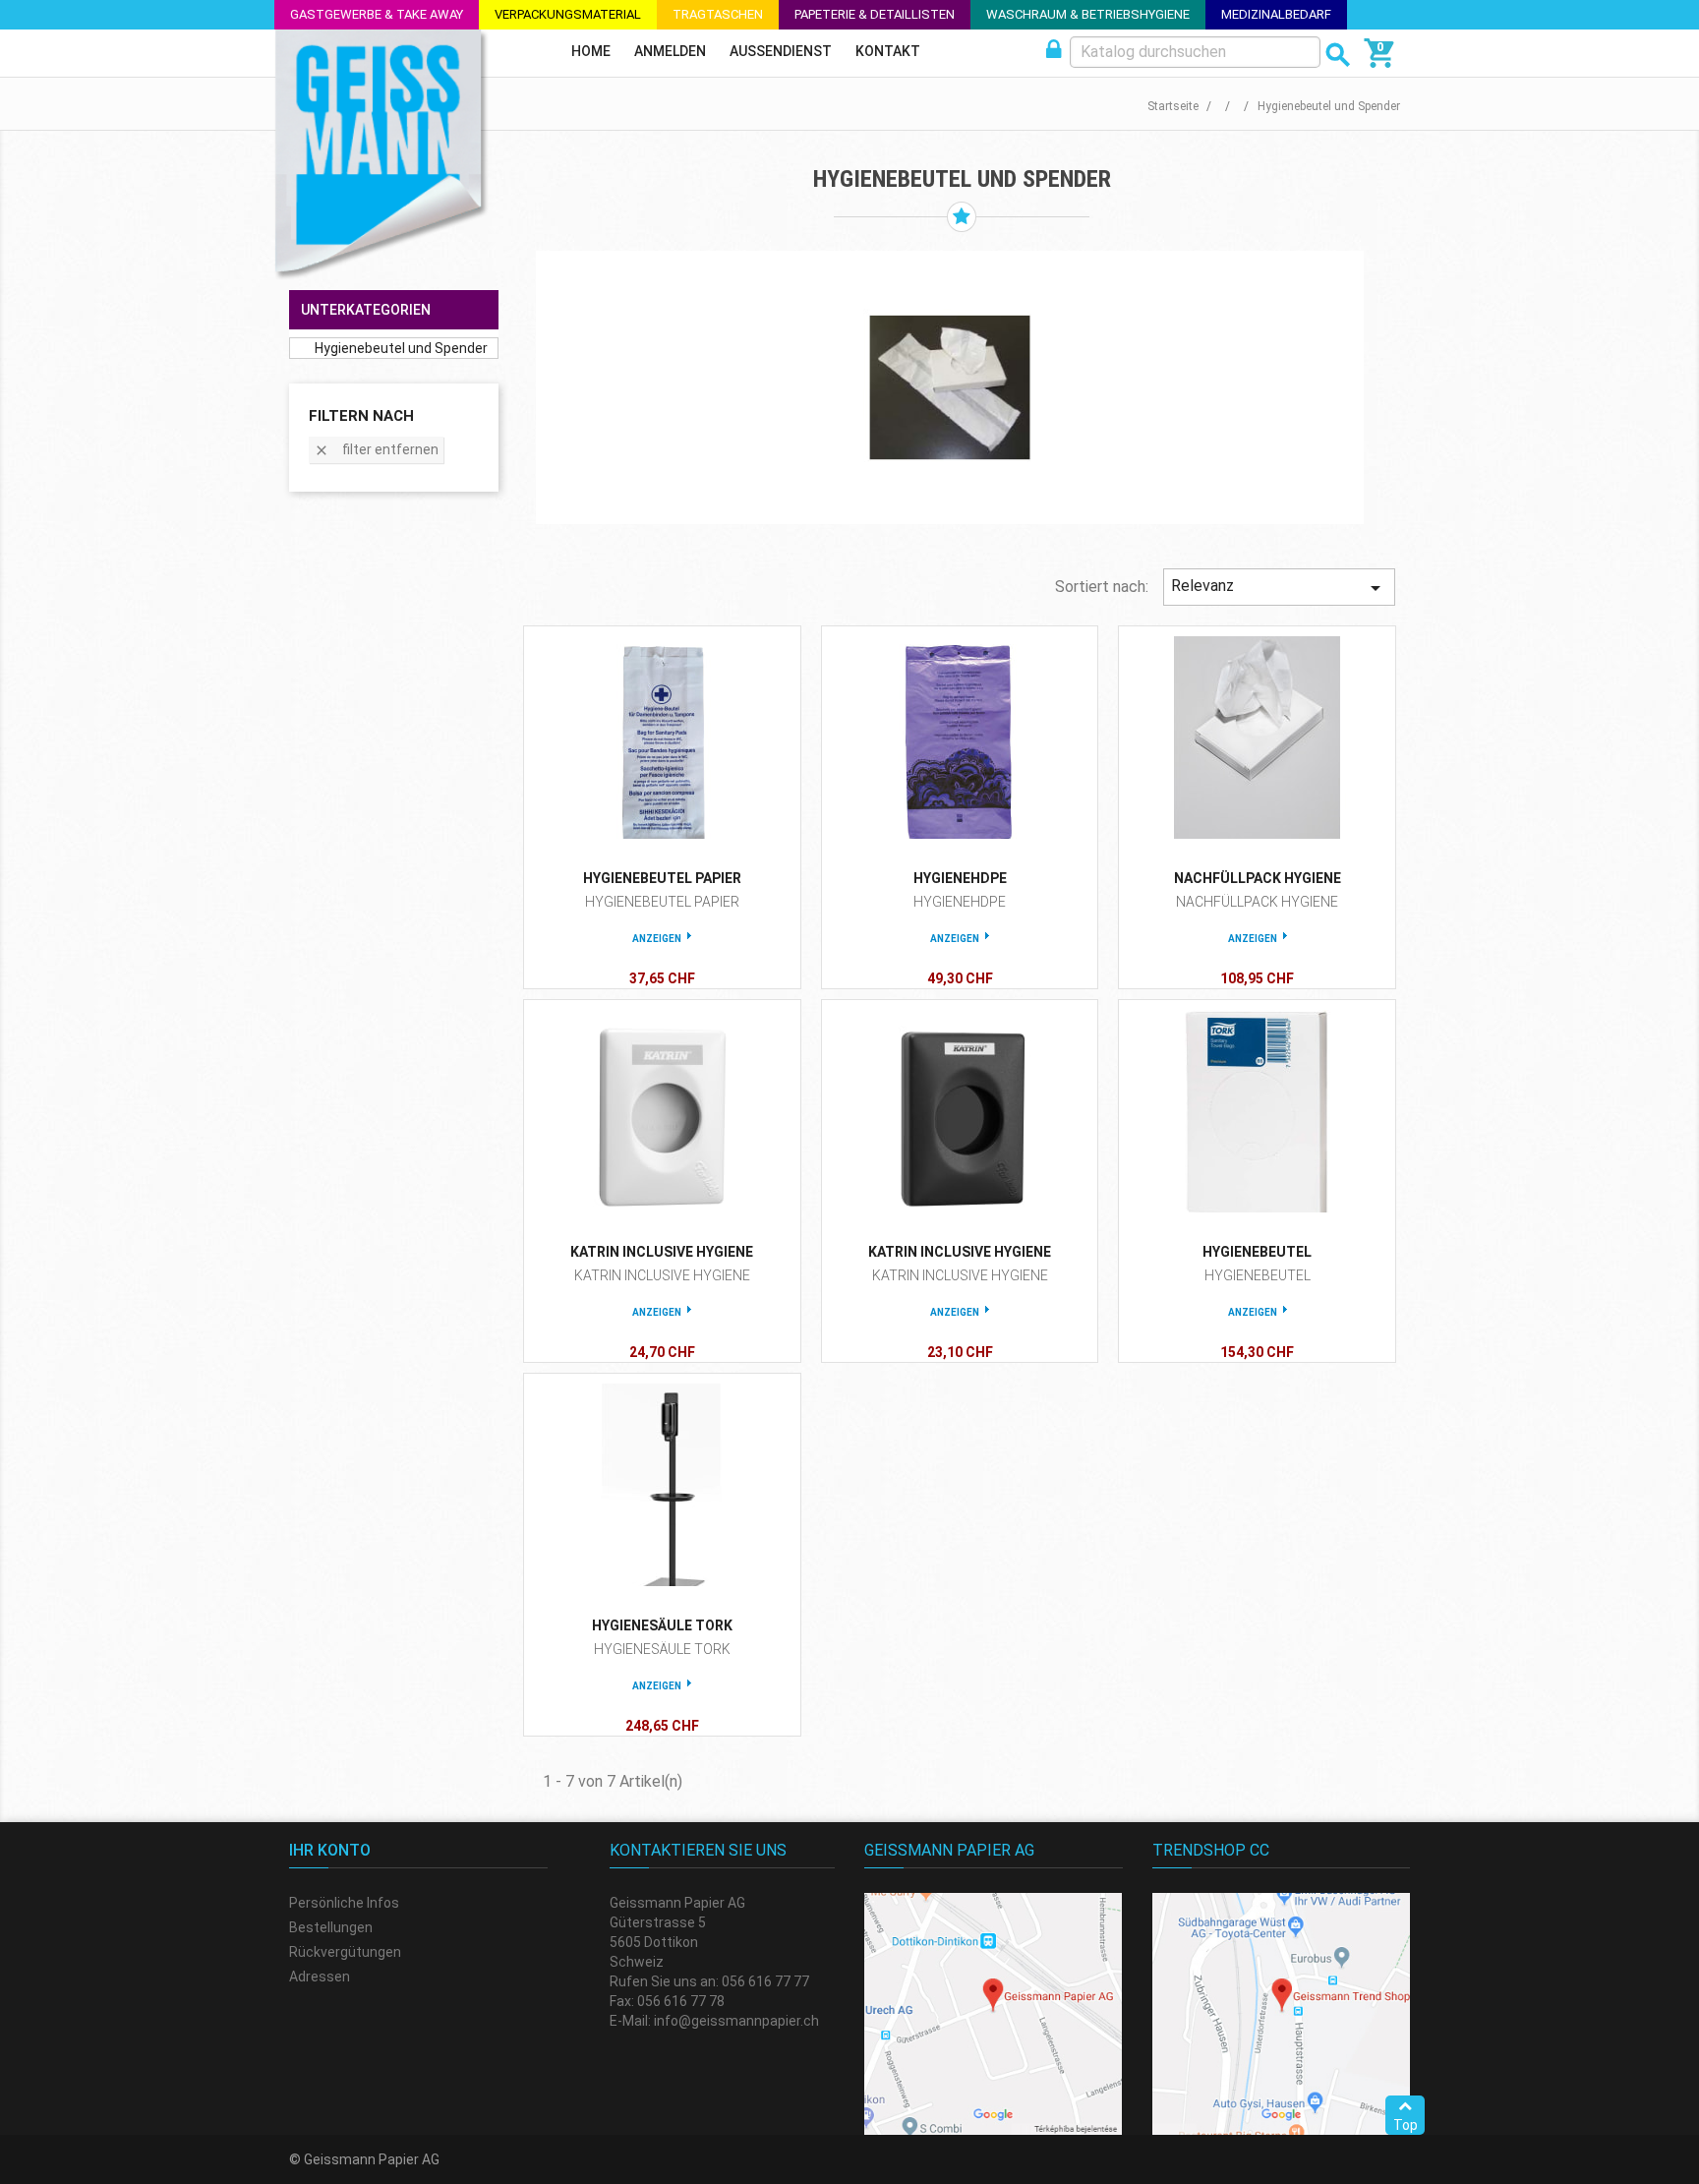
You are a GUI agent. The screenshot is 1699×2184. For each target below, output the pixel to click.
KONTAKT (888, 51)
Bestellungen (331, 1927)
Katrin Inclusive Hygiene (662, 1252)
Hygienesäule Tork (662, 1625)
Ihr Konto (330, 1850)
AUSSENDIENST (781, 51)
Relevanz (1279, 588)
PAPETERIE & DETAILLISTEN (875, 14)
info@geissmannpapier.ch (736, 2021)
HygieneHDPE (960, 878)
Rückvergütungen (345, 1952)
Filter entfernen (376, 450)
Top (1406, 2125)
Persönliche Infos (344, 1903)
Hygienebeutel (1257, 1252)
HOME (591, 51)
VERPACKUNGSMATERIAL (568, 14)
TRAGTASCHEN (718, 14)
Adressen (320, 1977)
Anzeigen (657, 939)
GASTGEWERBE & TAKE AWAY (377, 14)
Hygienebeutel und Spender (401, 348)
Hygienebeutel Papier (662, 878)
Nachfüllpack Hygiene (1258, 878)
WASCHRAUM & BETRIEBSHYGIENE (1088, 14)
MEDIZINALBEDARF (1276, 14)
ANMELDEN (670, 51)
